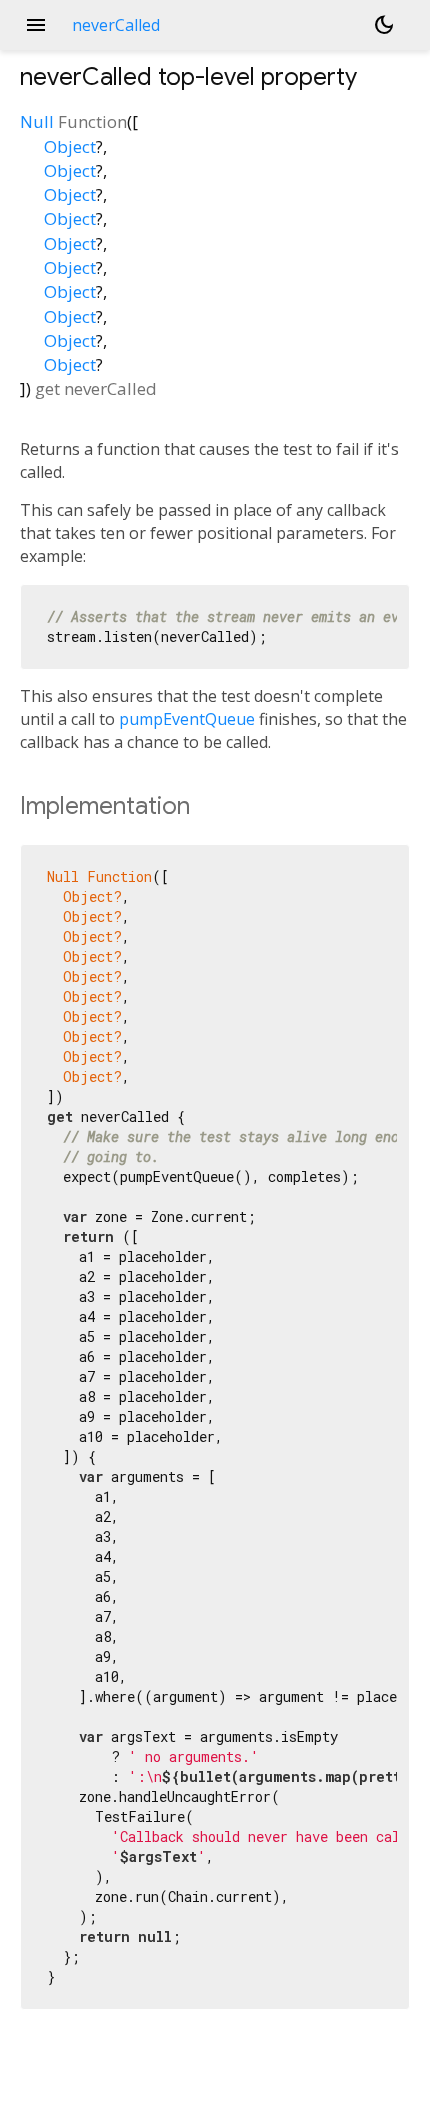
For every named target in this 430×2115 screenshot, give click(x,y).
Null (37, 121)
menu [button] (36, 25)
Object (70, 146)
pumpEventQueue (187, 719)
